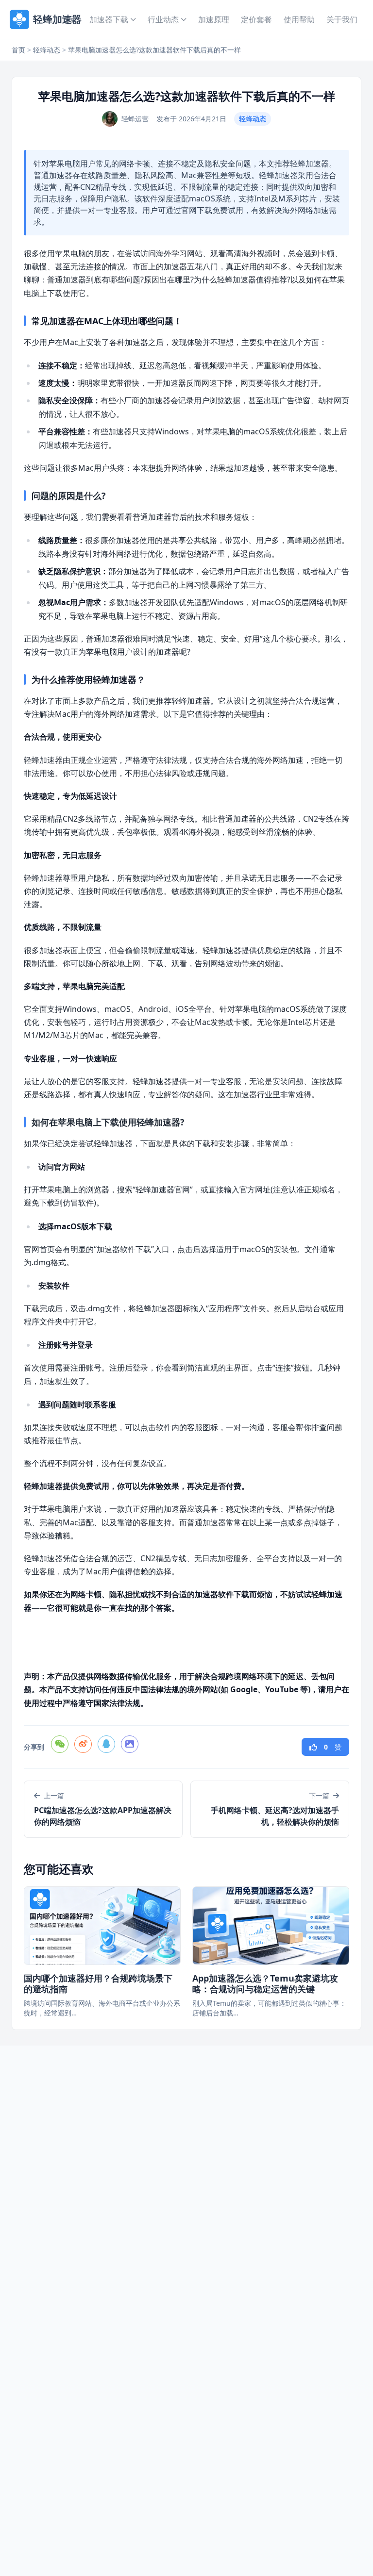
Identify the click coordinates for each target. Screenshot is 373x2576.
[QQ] (106, 1744)
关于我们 (342, 19)
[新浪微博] (83, 1744)
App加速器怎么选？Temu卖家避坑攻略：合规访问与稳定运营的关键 (265, 1984)
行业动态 (163, 19)
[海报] (130, 1744)
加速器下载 (109, 19)
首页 (70, 19)
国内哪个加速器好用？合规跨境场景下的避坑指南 (98, 1984)
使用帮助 (299, 19)
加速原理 (214, 19)
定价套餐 (256, 19)
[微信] (60, 1744)
